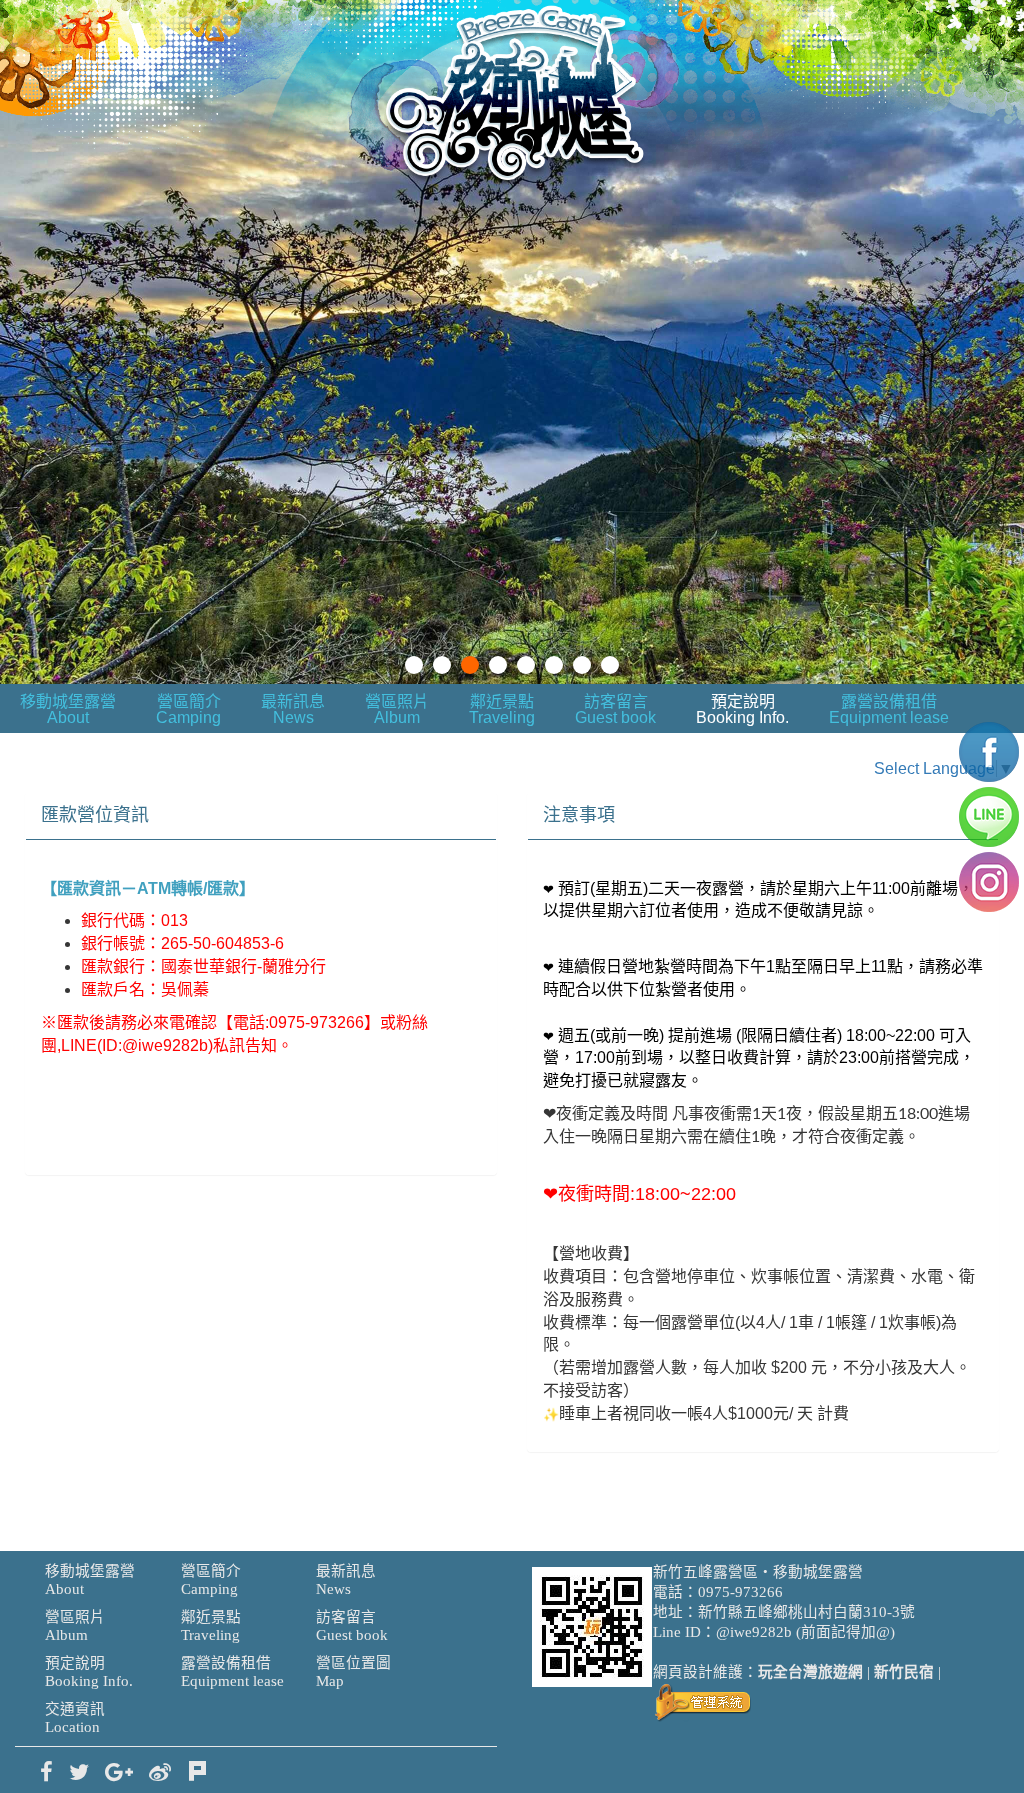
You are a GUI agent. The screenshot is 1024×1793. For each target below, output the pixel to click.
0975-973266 (740, 1592)
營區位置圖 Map (353, 1672)
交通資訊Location (75, 1718)
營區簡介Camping (188, 709)
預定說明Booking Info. (742, 709)
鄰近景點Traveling (502, 709)
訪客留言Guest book (615, 709)
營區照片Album (397, 709)
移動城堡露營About (68, 709)
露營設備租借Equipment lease (889, 709)
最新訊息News (293, 709)
